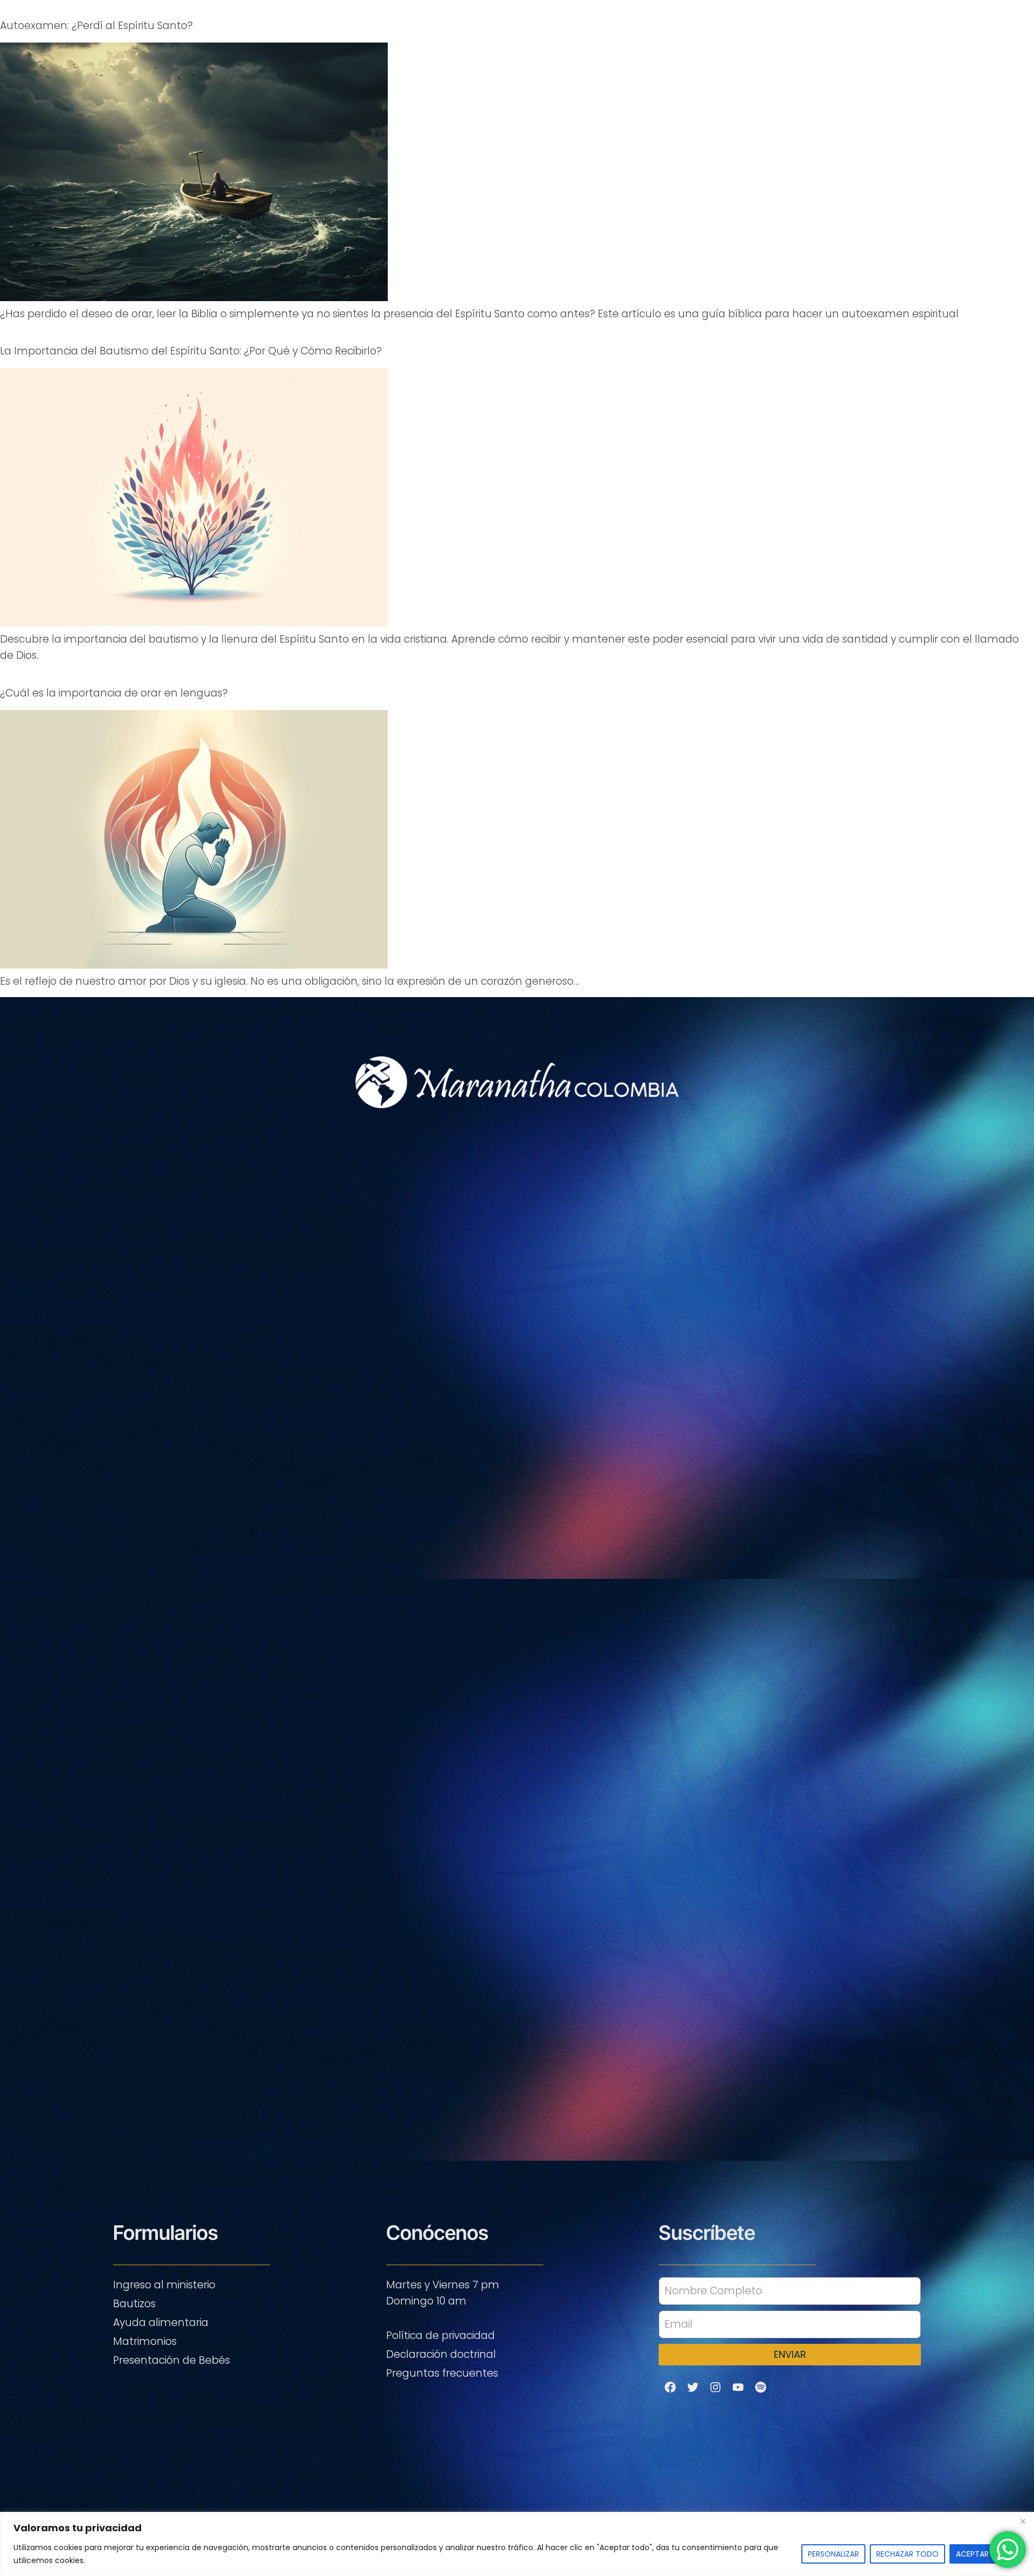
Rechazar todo (907, 2554)
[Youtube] (738, 2387)
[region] (517, 2544)
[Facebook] (670, 2387)
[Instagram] (715, 2387)
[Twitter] (693, 2387)
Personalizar (833, 2554)
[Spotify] (760, 2387)
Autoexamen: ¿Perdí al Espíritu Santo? (96, 26)
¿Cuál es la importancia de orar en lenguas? (114, 693)
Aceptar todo (985, 2554)
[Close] (1023, 2521)
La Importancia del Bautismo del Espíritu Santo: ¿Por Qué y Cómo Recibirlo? (191, 351)
